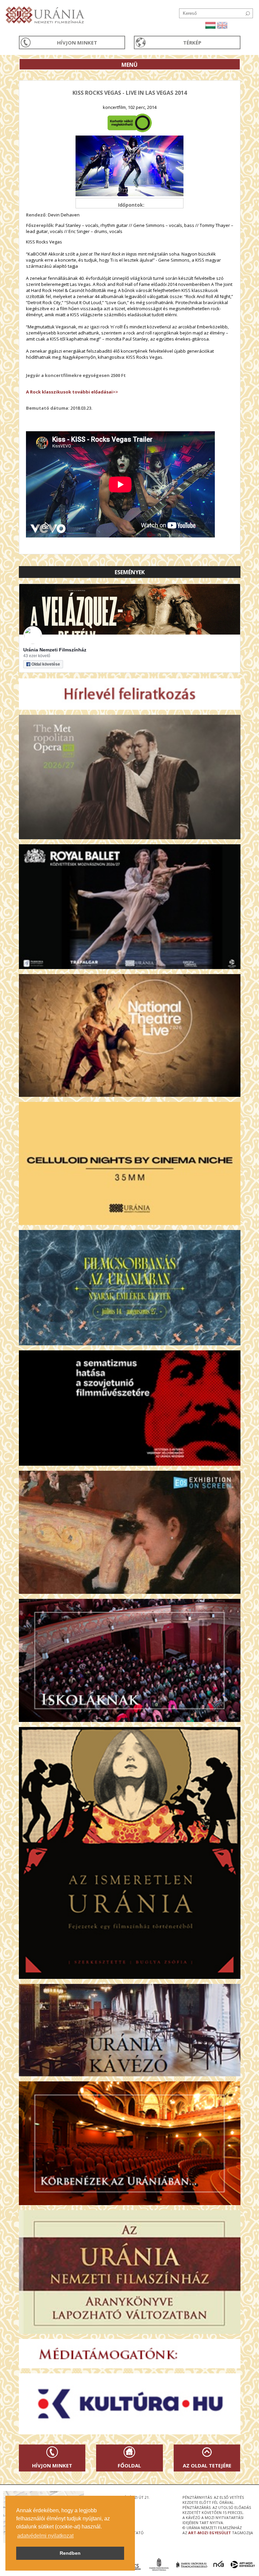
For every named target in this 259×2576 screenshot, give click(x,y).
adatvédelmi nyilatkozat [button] (45, 2536)
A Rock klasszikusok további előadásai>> (72, 392)
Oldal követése (46, 664)
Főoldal (129, 2465)
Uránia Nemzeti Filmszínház (55, 650)
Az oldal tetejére (207, 2465)
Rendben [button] (70, 2553)
